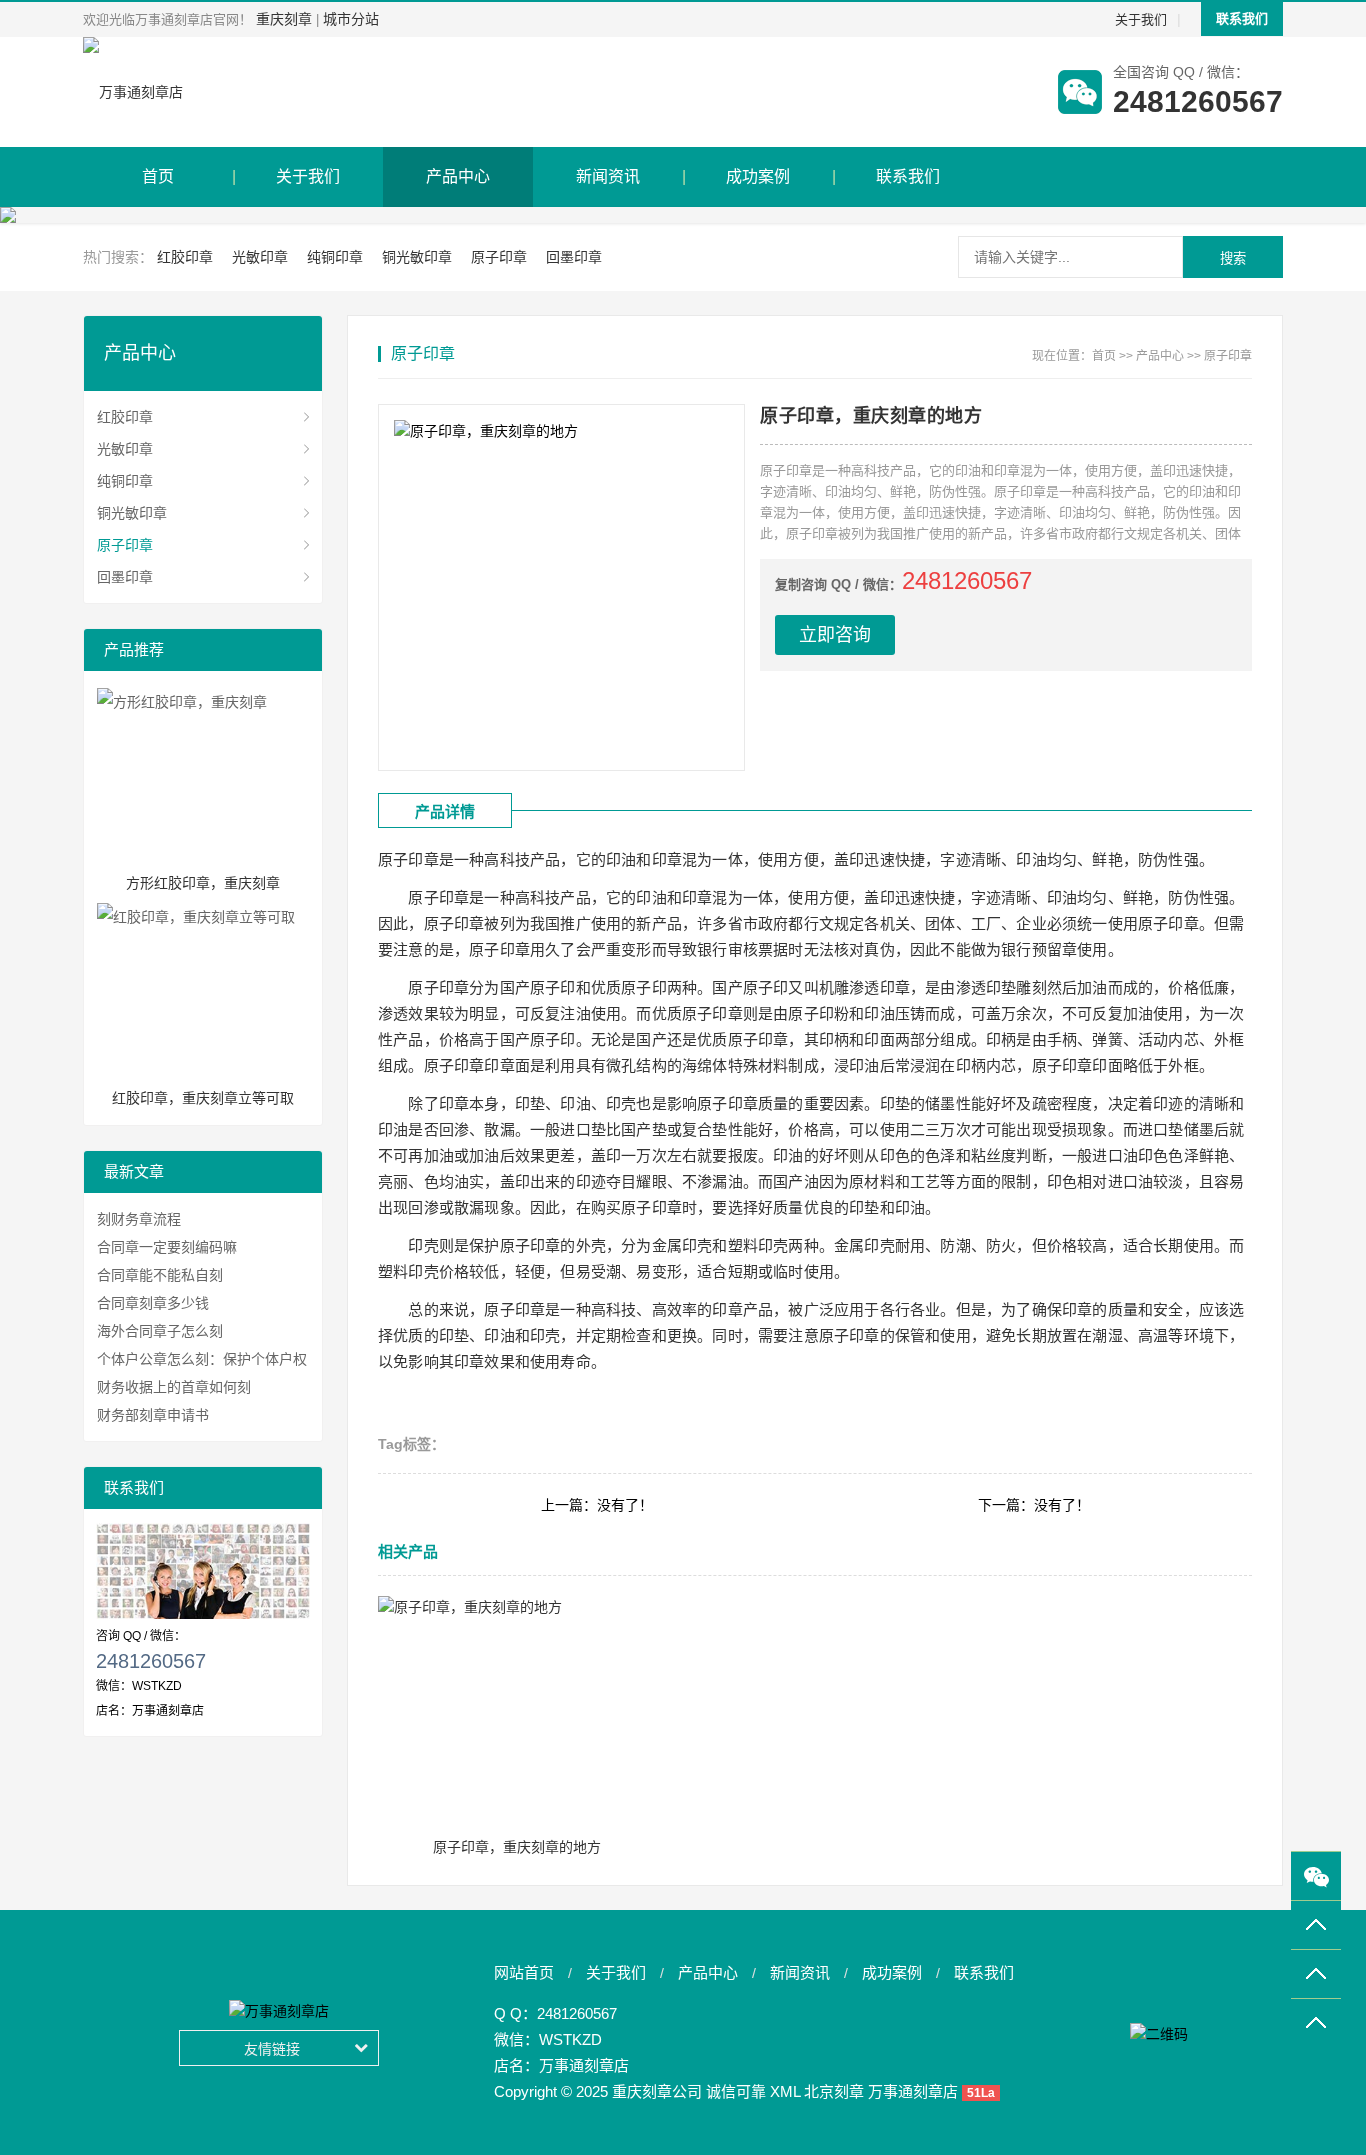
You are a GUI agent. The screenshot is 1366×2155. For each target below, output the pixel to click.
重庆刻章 (284, 19)
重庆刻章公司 (657, 2091)
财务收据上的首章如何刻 (174, 1387)
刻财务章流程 (139, 1219)
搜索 (1233, 258)
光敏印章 (260, 257)
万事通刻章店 (584, 2065)
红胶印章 (185, 257)
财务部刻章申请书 (153, 1415)
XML (785, 2091)
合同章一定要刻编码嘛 (167, 1247)
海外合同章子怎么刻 (160, 1331)
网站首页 (524, 1972)
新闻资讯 (608, 176)
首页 (158, 176)
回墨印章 (574, 257)
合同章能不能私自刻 (160, 1275)
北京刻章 (834, 2091)
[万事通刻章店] (133, 92)
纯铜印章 (335, 257)
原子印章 (499, 257)
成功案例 (758, 176)
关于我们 (1141, 19)
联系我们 (1242, 18)
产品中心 (458, 176)
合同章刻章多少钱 (153, 1303)
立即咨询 (835, 635)
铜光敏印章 (417, 257)
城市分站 (351, 19)
